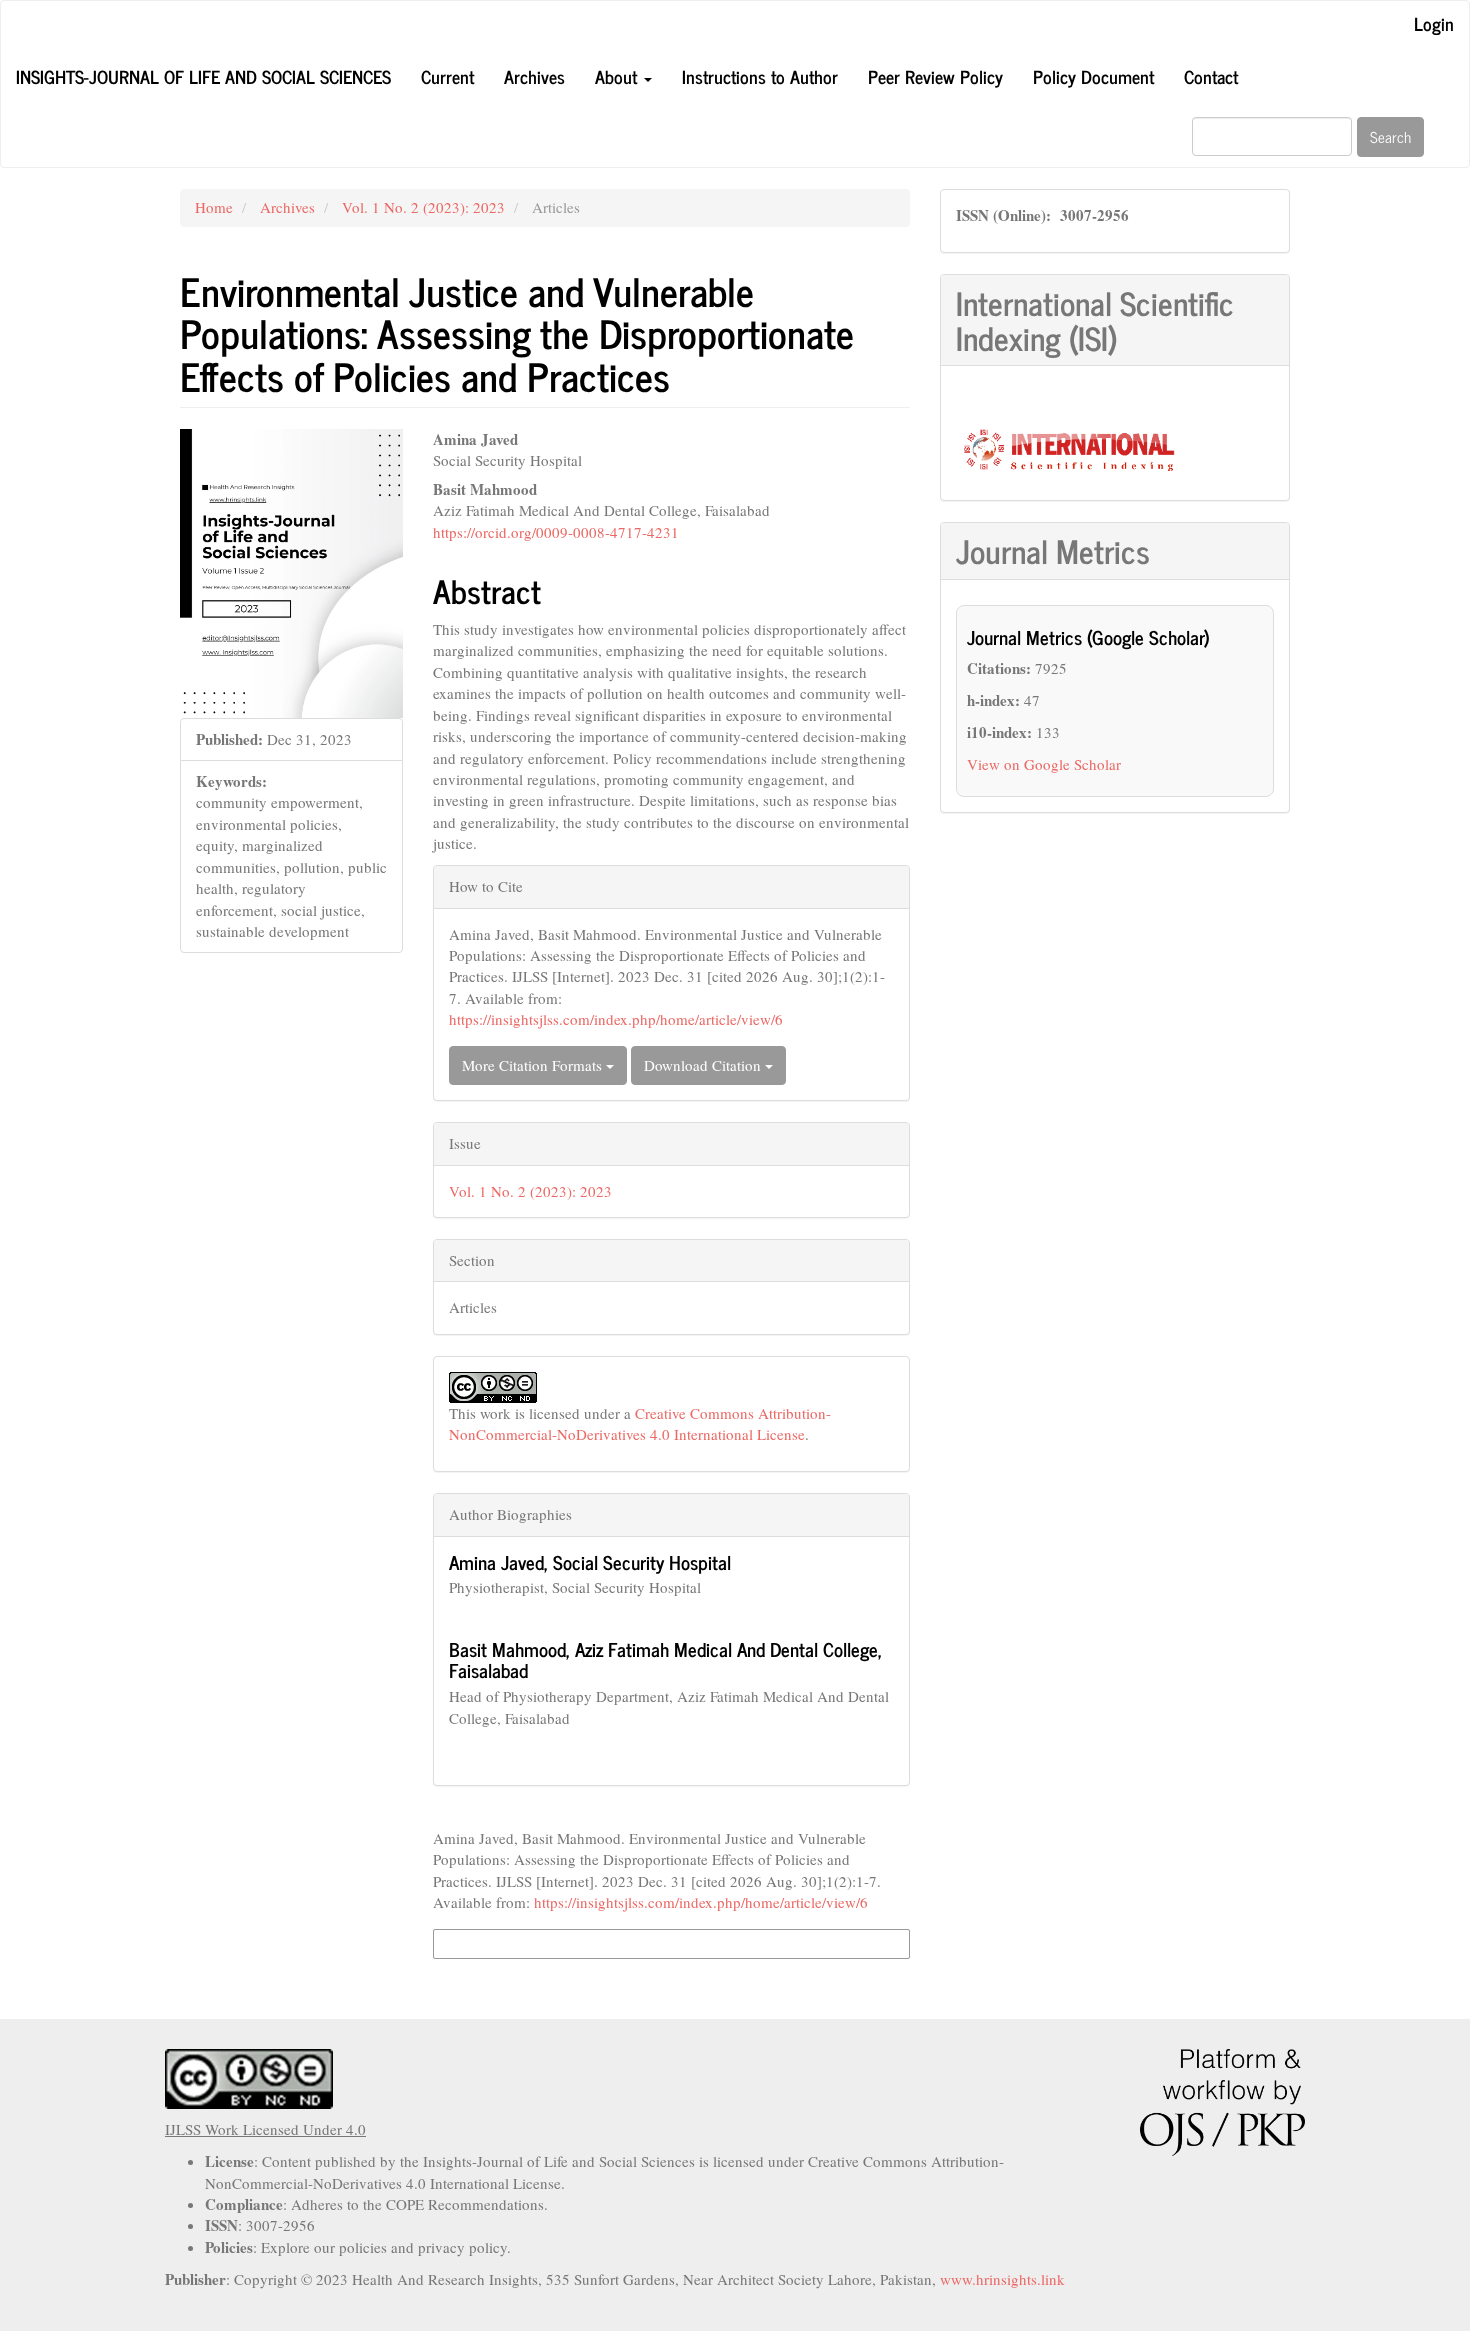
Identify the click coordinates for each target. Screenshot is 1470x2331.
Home (214, 207)
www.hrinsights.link (1002, 2279)
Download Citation (704, 1065)
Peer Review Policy (935, 76)
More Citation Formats (534, 1065)
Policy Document (1093, 76)
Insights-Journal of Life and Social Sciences (203, 76)
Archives (534, 76)
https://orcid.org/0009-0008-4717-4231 (556, 532)
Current (447, 76)
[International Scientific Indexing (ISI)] (1068, 447)
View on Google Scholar (1044, 764)
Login (1434, 23)
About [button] (618, 76)
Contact (1211, 76)
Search (1390, 136)
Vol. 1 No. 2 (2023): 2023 (423, 207)
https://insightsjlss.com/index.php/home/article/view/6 (616, 1019)
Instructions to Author (760, 76)
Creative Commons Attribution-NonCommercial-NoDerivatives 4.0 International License (640, 1423)
